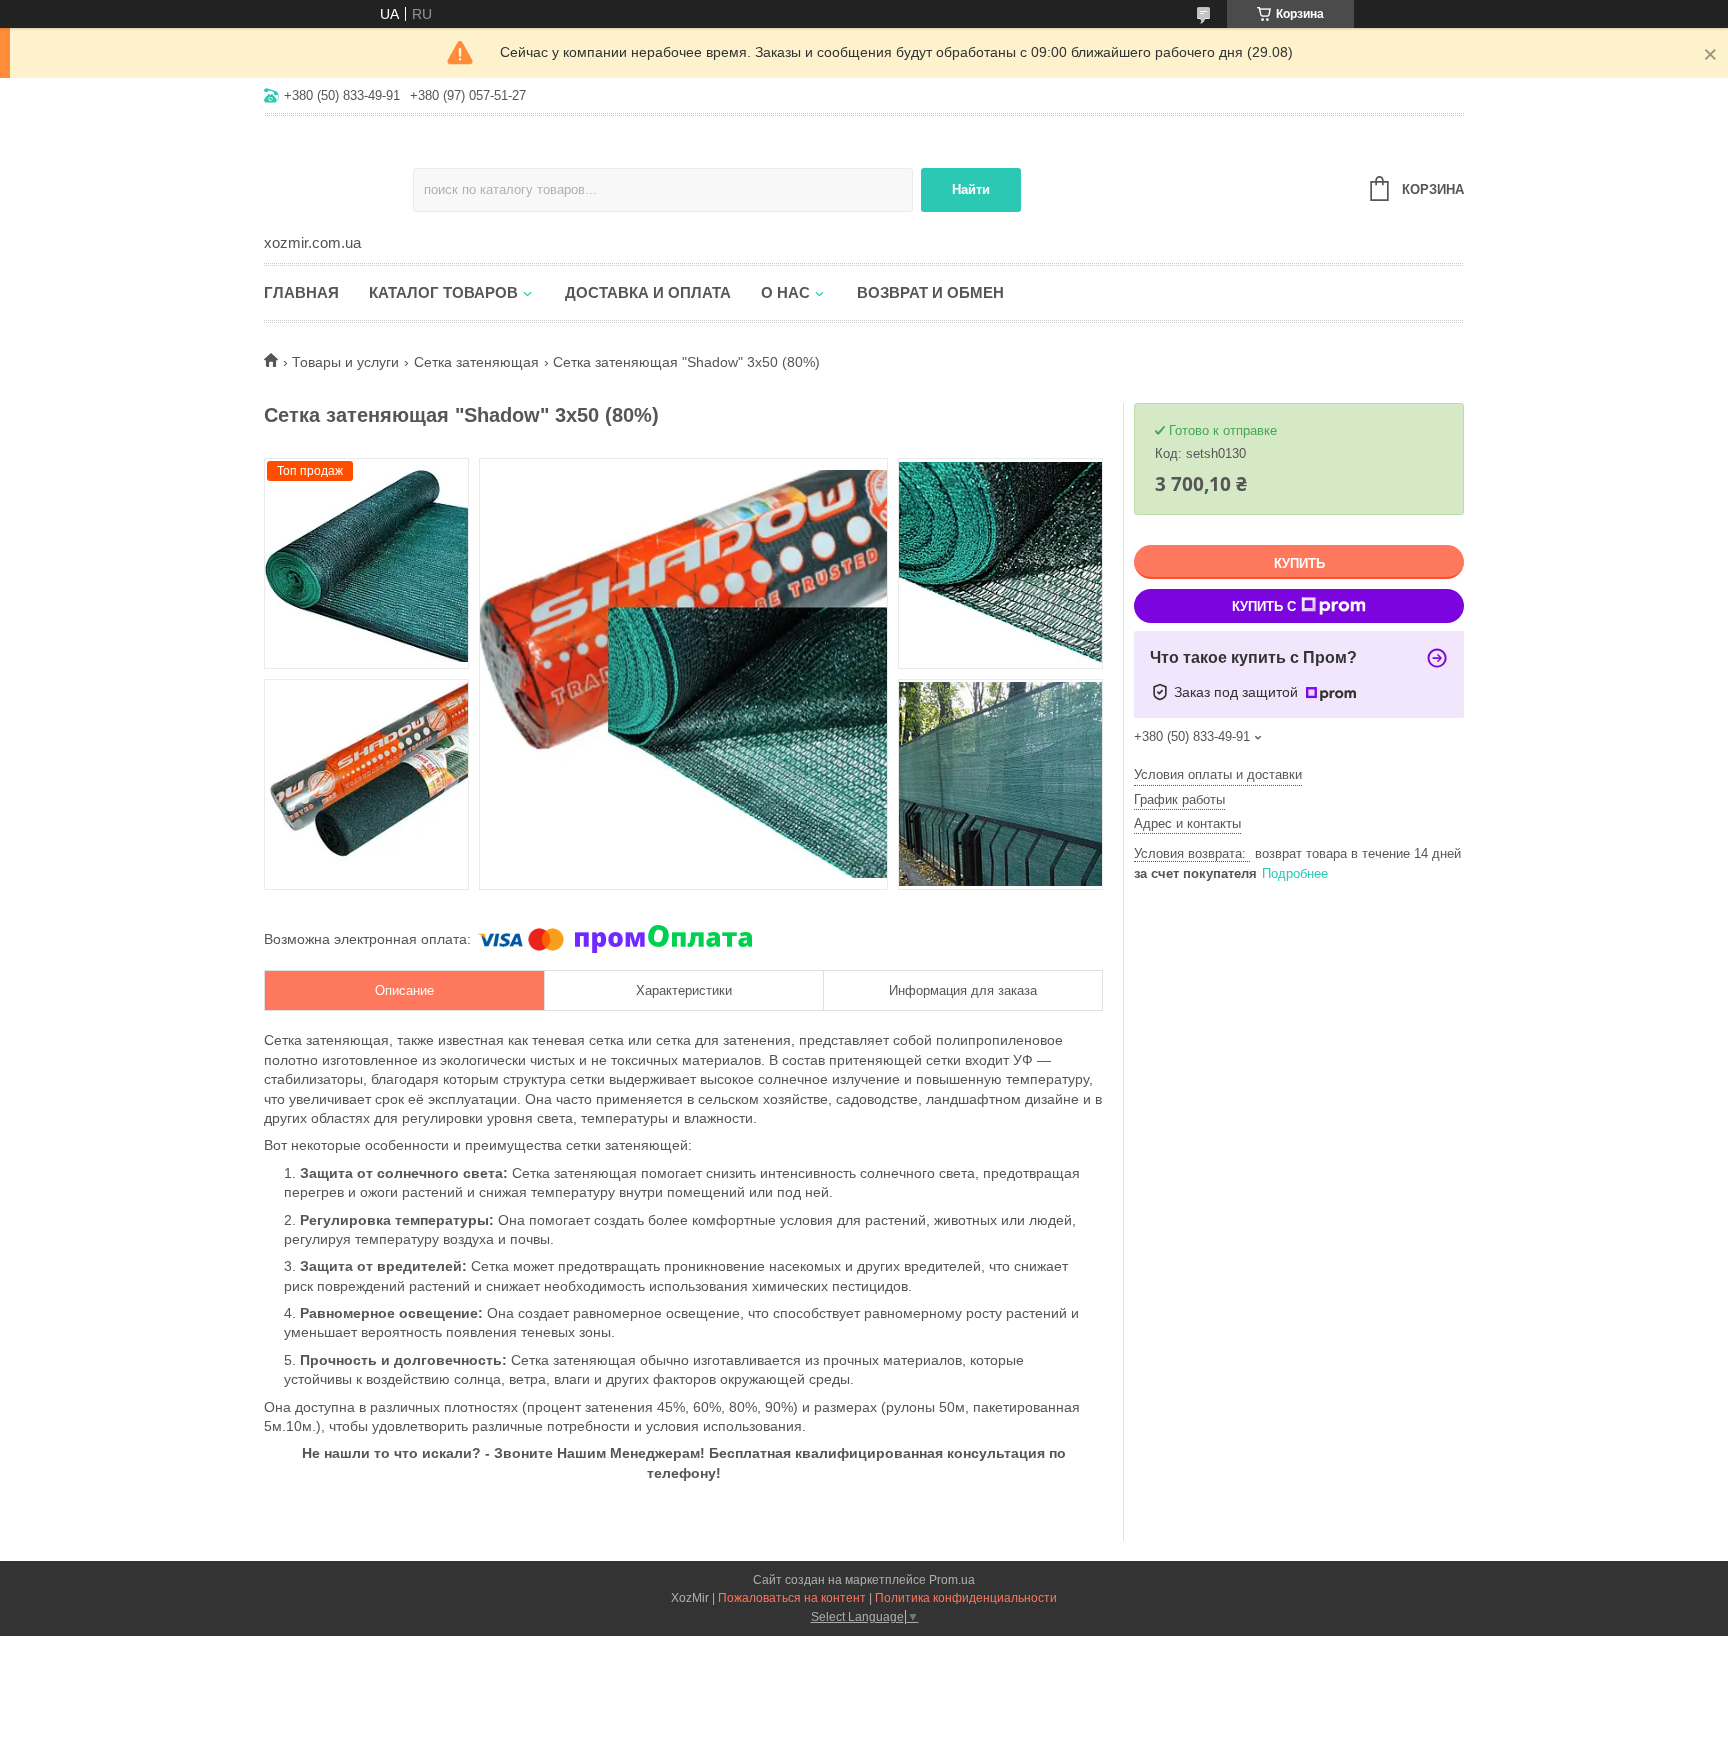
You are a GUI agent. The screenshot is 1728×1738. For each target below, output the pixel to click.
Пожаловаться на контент (792, 1598)
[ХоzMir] (338, 176)
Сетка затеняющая (476, 362)
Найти (971, 189)
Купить (1299, 563)
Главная (301, 292)
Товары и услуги (345, 362)
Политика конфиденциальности (966, 1598)
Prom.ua (952, 1580)
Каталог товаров (443, 292)
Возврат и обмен (930, 292)
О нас (785, 292)
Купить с (1264, 606)
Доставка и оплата (648, 292)
